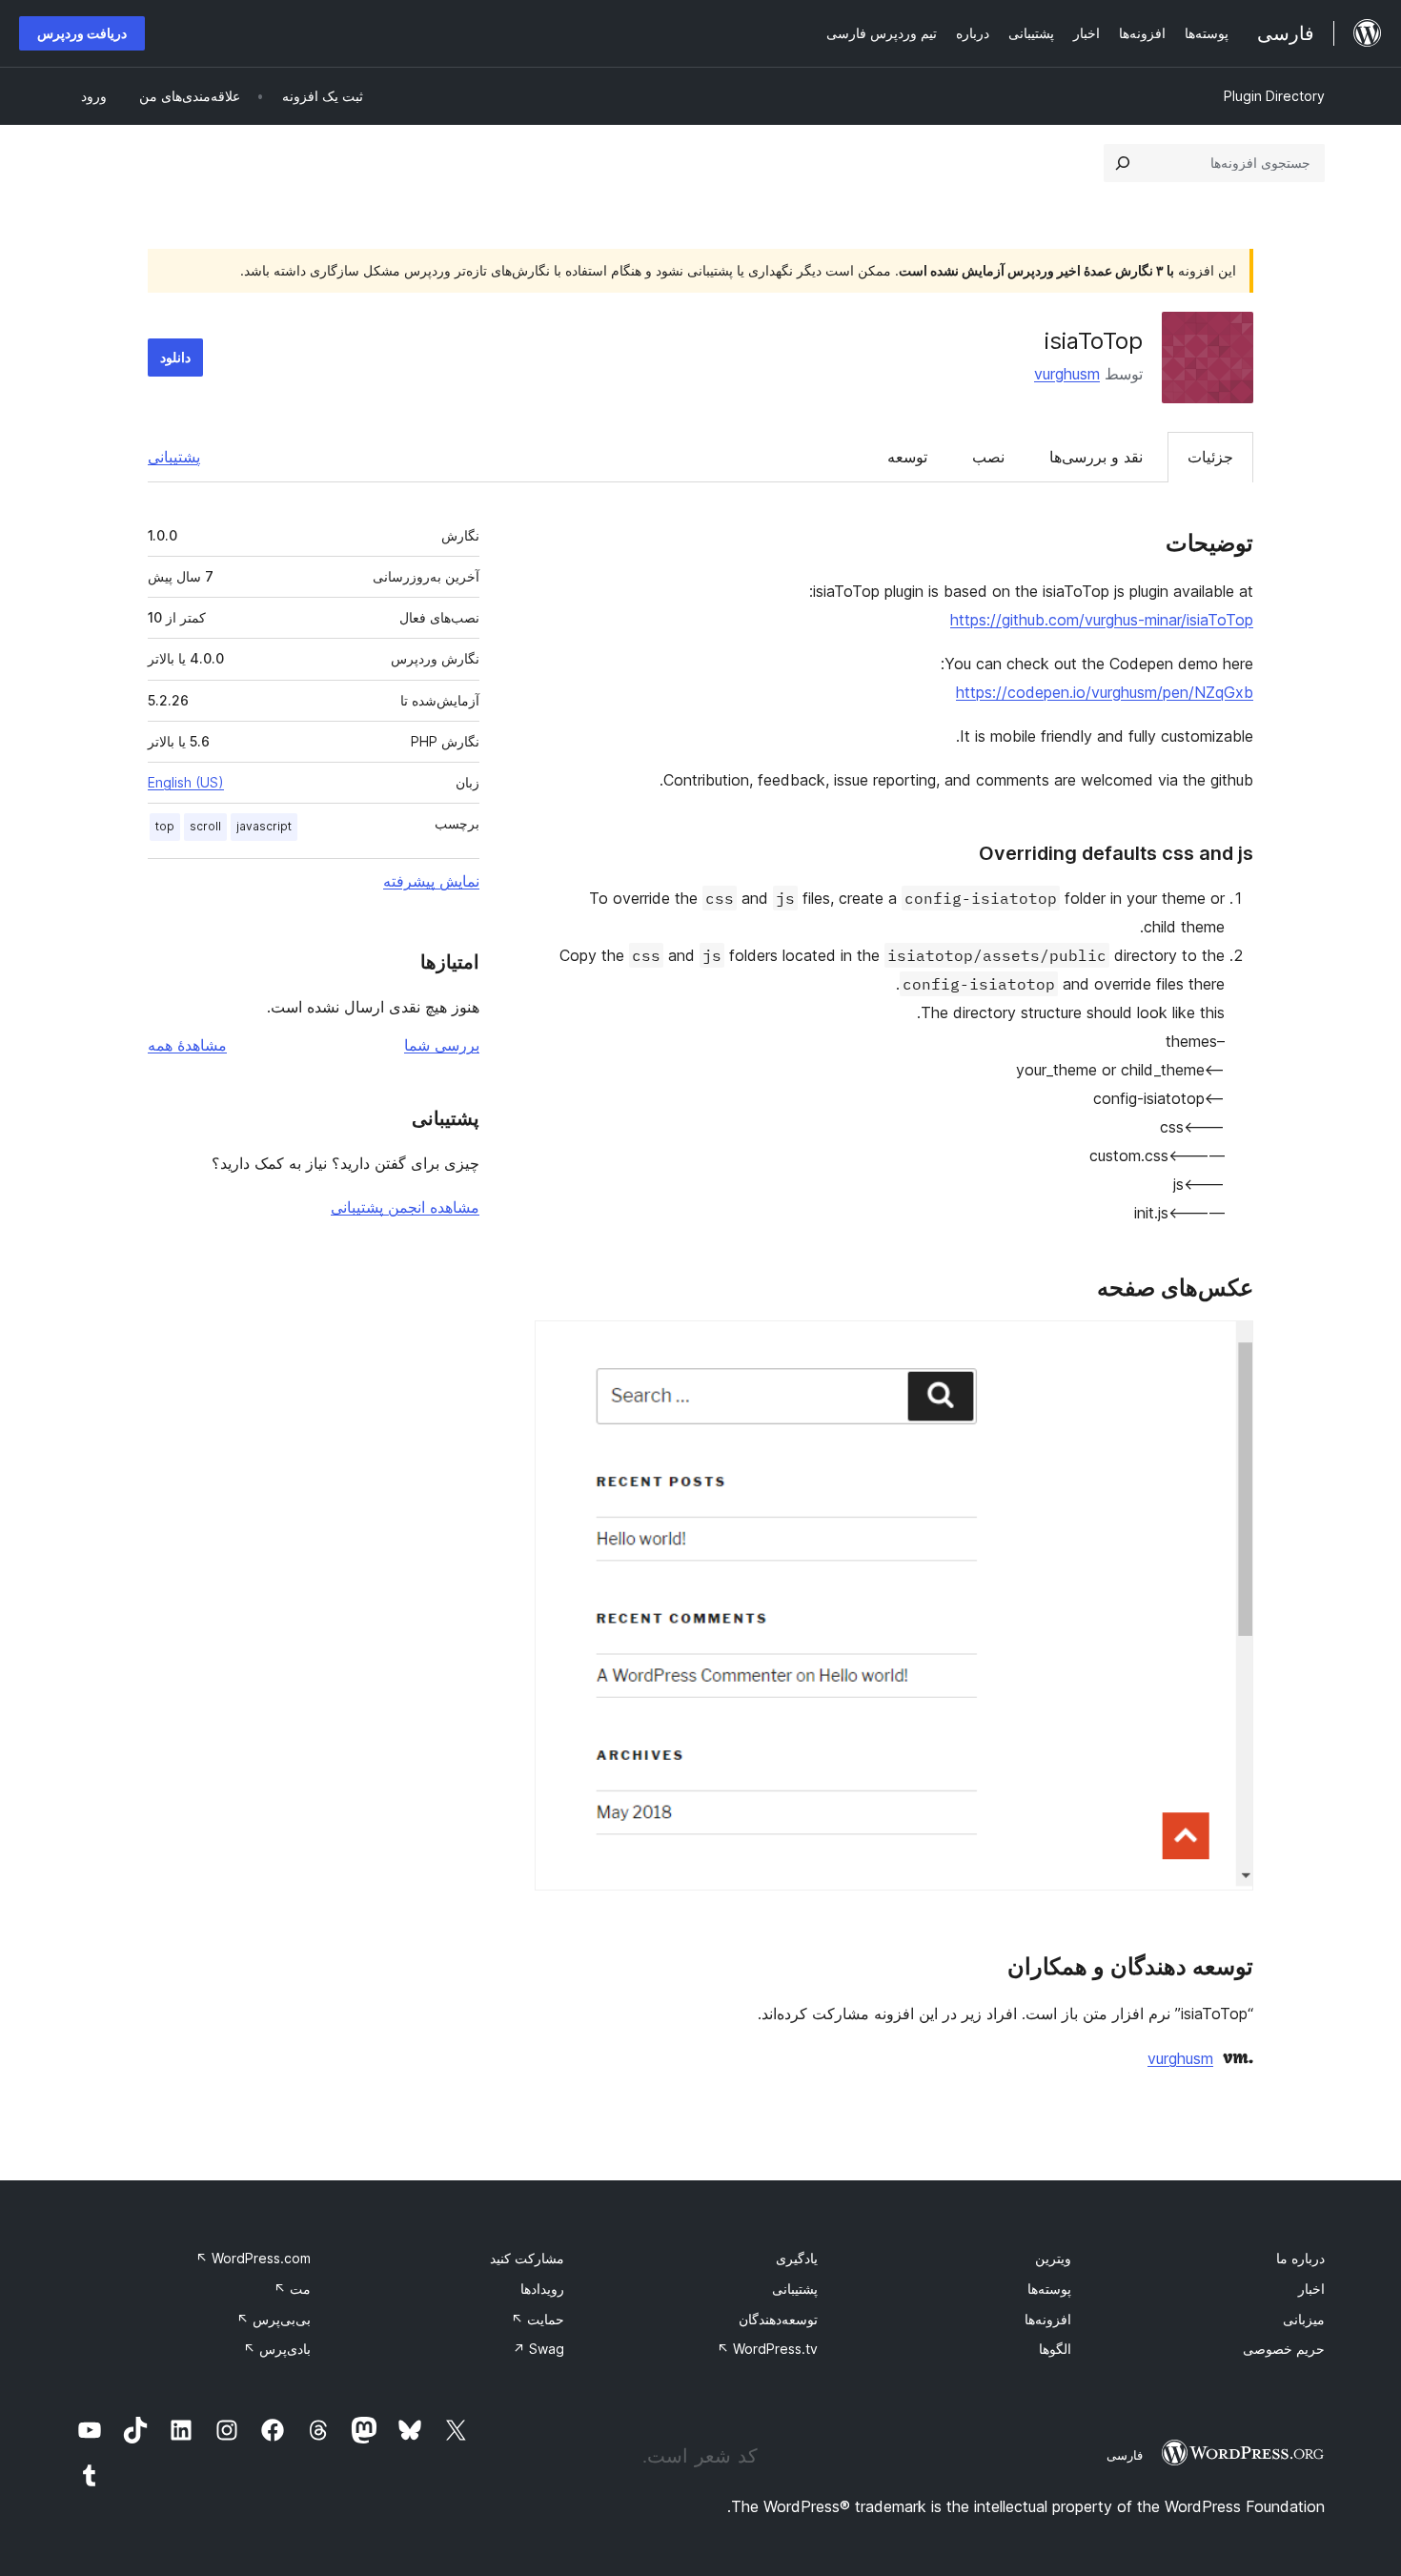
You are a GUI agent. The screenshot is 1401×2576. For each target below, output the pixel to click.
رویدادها (542, 2289)
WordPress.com (253, 2258)
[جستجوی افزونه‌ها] (1123, 163)
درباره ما (1300, 2258)
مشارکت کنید (527, 2258)
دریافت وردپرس (82, 33)
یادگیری (797, 2258)
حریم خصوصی (1284, 2349)
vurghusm (1067, 374)
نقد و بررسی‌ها (1096, 457)
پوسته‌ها (1049, 2289)
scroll (205, 826)
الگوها (1055, 2349)
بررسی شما (442, 1045)
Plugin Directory (1274, 96)
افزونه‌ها (1048, 2319)
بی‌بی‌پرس (274, 2319)
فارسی (1125, 2455)
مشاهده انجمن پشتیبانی (405, 1207)
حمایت (538, 2319)
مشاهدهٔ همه (187, 1045)
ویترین (1053, 2258)
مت (292, 2289)
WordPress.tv (767, 2349)
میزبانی (1304, 2319)
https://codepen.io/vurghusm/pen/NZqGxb (1105, 692)
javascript (264, 826)
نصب (988, 457)
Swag (538, 2349)
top (165, 826)
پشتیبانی (174, 457)
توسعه (907, 457)
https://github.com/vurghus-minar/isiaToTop (1102, 620)
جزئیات (1210, 457)
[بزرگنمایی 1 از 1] (1228, 1346)
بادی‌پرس (277, 2349)
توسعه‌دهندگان (778, 2319)
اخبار (1311, 2289)
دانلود (175, 357)
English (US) (186, 782)
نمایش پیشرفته (431, 881)
